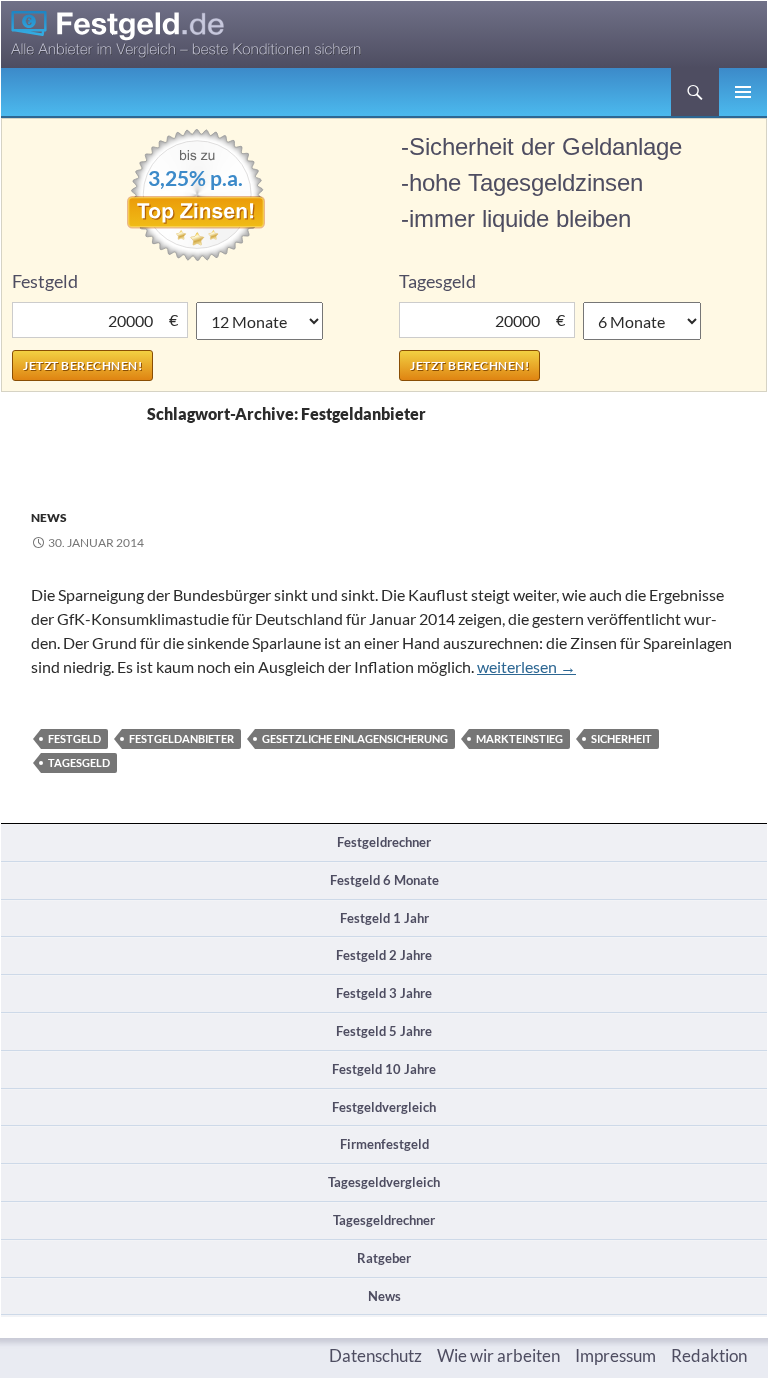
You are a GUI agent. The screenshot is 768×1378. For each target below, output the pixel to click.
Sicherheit (621, 738)
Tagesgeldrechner (384, 1220)
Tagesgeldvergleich (384, 1182)
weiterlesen (526, 666)
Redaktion (709, 1355)
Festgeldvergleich (384, 1107)
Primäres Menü (743, 92)
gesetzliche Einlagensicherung (355, 738)
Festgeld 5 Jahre (384, 1031)
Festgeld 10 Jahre (384, 1069)
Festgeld (74, 738)
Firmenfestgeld (384, 1144)
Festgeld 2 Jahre (384, 955)
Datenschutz (375, 1355)
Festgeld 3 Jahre (384, 993)
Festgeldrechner (384, 842)
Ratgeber (384, 1258)
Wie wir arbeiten (498, 1355)
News (49, 517)
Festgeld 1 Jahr (384, 918)
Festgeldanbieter (181, 738)
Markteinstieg (519, 738)
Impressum (615, 1355)
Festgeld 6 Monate (384, 880)
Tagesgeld (79, 762)
